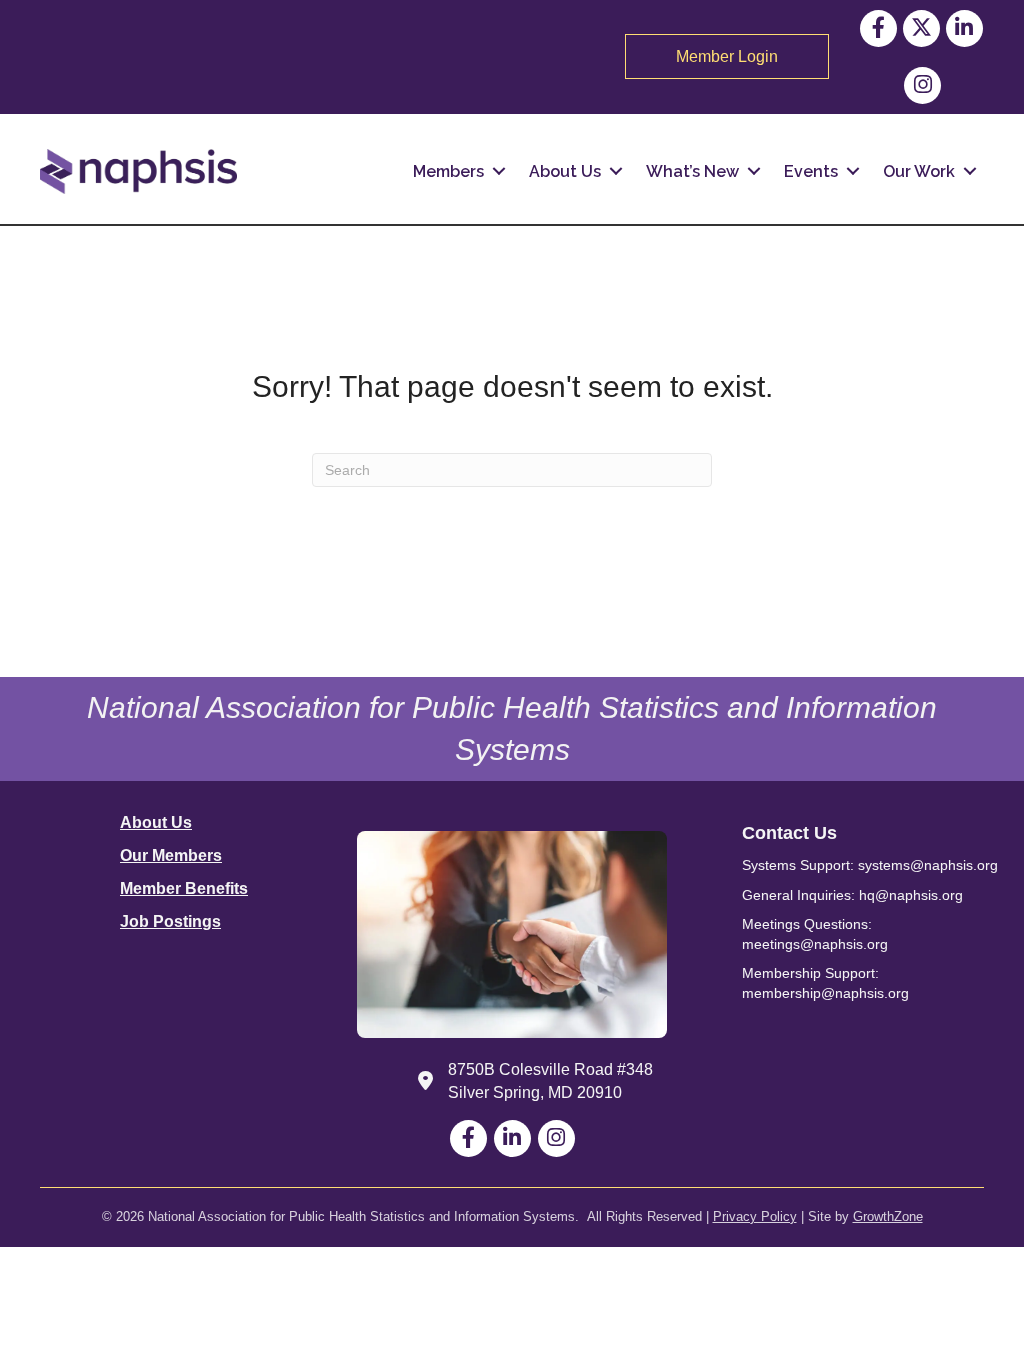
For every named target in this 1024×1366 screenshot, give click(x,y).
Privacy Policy (755, 1216)
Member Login (727, 56)
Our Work (919, 171)
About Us (565, 171)
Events (811, 171)
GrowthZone (888, 1216)
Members (448, 171)
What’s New (692, 171)
